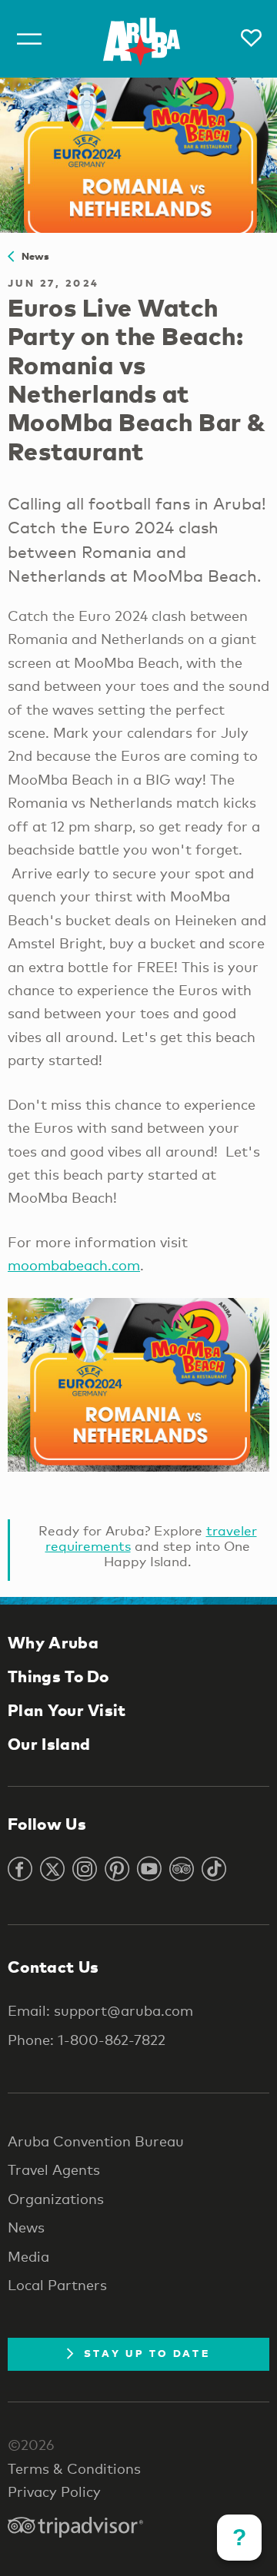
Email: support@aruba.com (100, 2010)
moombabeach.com (74, 1265)
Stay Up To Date (147, 2353)
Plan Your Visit (67, 1710)
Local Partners (57, 2285)
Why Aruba (53, 1642)
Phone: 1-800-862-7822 (87, 2040)
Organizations (56, 2199)
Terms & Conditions (74, 2468)
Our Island (49, 1744)
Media (28, 2256)
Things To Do (58, 1676)
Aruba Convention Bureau (96, 2141)
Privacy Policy (54, 2491)
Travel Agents (54, 2169)
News (32, 256)
